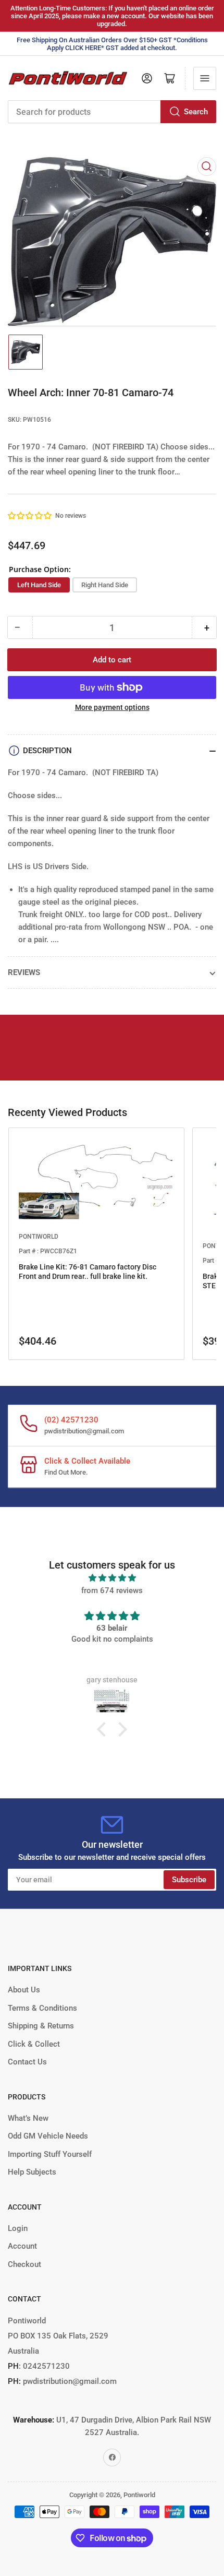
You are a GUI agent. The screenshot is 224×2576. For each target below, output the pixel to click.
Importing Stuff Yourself (50, 2154)
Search (196, 112)
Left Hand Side (39, 585)
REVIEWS (24, 972)
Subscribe (189, 1880)
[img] (112, 1578)
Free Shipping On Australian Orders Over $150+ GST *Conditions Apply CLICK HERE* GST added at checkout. (112, 44)
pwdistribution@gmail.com (84, 1431)
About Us (24, 1990)
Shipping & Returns (41, 2026)
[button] (30, 516)
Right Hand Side (105, 585)
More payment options (112, 707)
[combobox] (112, 112)
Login (18, 2228)
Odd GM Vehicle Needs (48, 2136)
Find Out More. (66, 1472)
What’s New (28, 2118)
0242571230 (45, 2366)
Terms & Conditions (42, 2008)
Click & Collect (34, 2044)
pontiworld (39, 1237)
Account (22, 2246)
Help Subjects (32, 2172)
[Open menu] (205, 78)
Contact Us (27, 2062)
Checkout (24, 2264)
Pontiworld (139, 2495)
